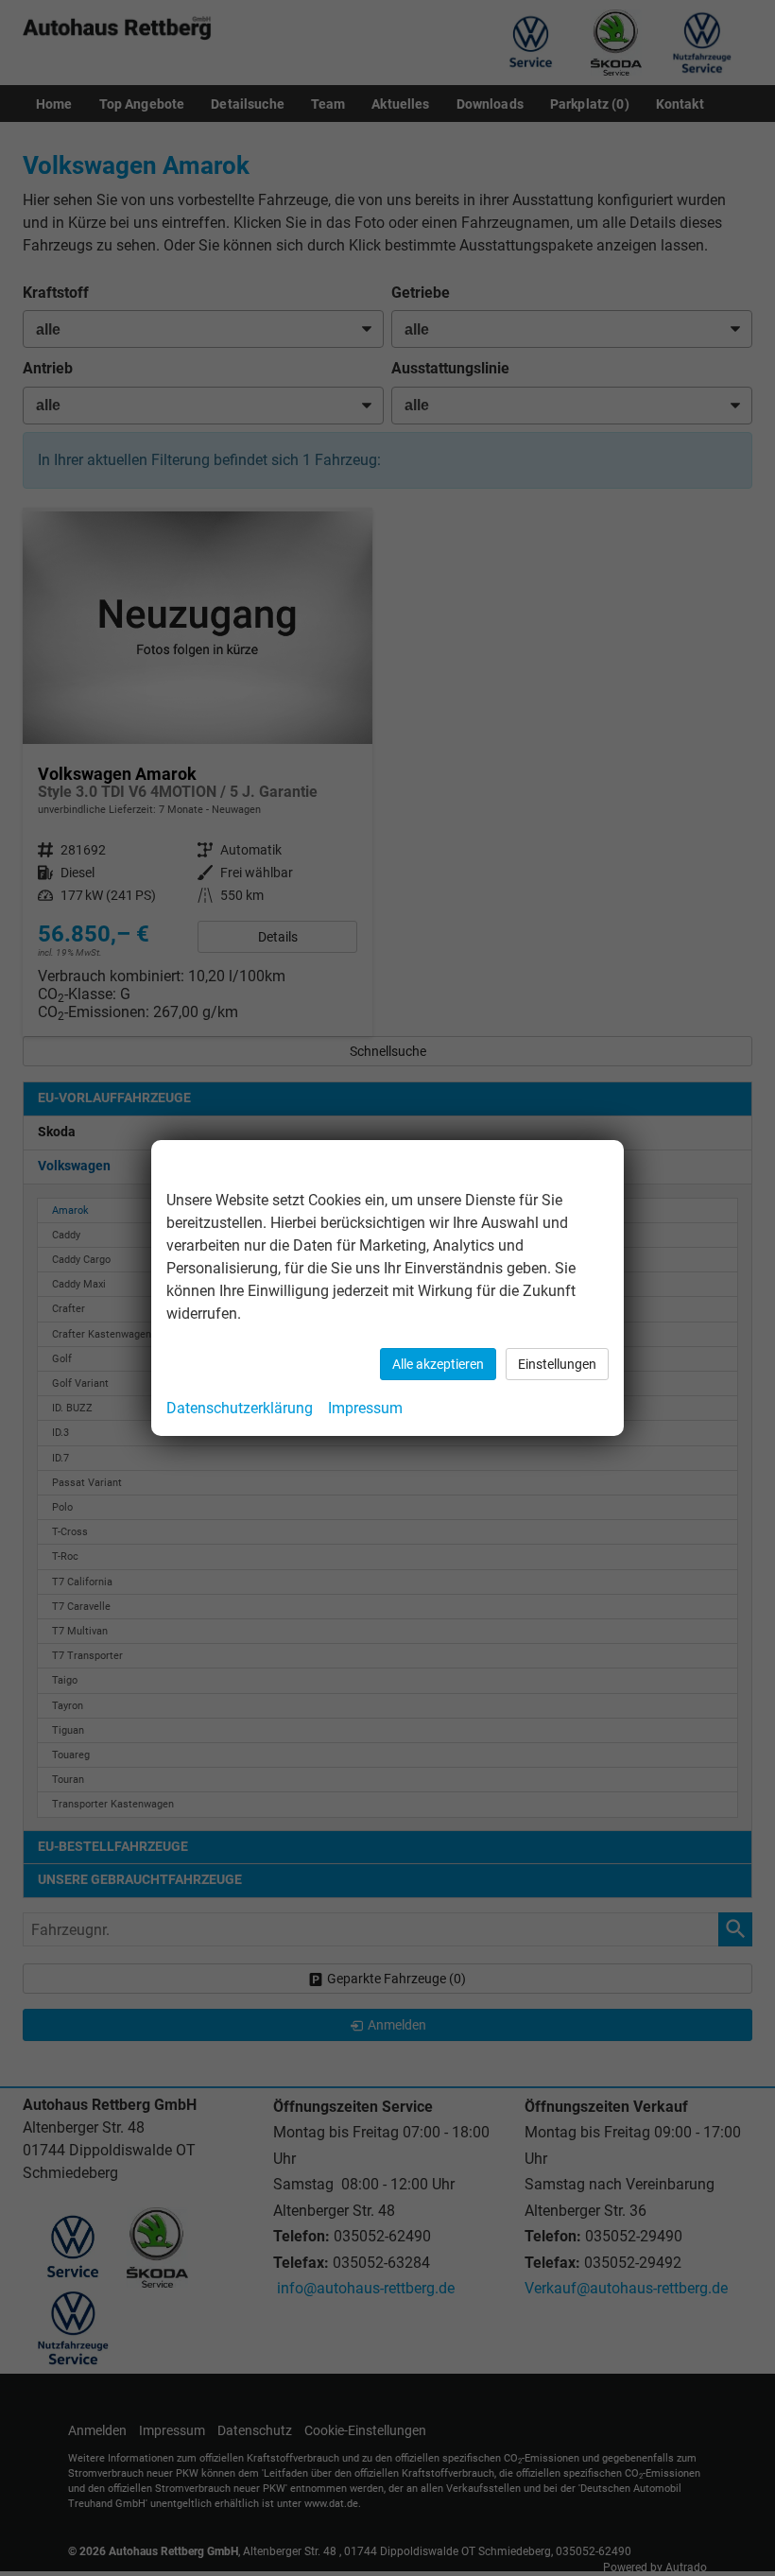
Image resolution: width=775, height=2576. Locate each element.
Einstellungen (557, 1364)
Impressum (365, 1408)
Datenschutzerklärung (240, 1408)
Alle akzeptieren (438, 1364)
